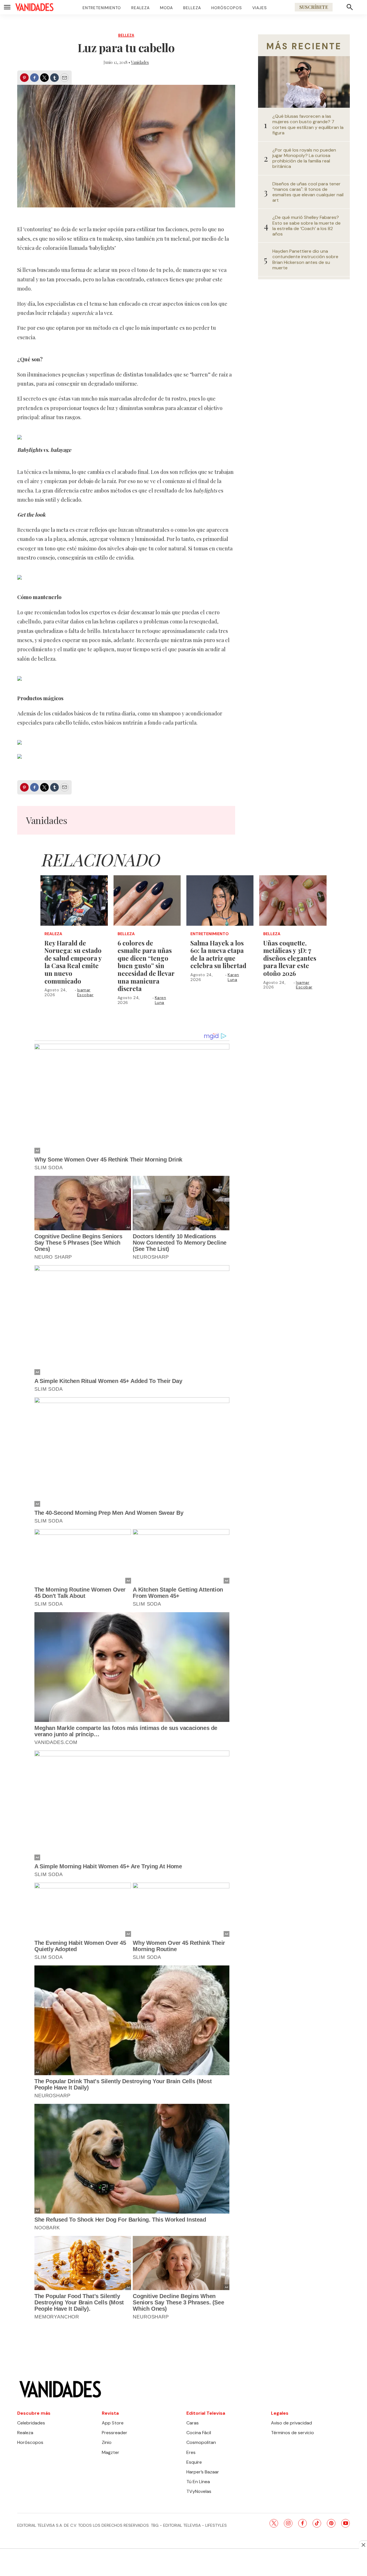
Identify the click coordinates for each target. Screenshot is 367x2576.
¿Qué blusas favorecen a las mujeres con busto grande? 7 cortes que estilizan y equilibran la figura (308, 124)
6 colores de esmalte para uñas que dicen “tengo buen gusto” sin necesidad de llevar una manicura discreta (146, 966)
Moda (166, 8)
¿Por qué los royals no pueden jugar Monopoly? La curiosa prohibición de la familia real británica (304, 158)
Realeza (140, 8)
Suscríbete (314, 7)
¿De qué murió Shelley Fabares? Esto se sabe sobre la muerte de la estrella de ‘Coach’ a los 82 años (307, 226)
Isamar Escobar (85, 992)
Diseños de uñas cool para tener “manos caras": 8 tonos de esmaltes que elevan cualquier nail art (308, 192)
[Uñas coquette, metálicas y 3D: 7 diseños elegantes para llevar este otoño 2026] (293, 900)
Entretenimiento (102, 8)
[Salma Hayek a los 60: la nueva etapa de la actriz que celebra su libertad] (220, 900)
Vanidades (140, 62)
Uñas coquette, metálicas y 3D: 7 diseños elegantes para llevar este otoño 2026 (290, 958)
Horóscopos (227, 8)
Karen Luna (161, 1000)
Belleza (192, 8)
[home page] (34, 7)
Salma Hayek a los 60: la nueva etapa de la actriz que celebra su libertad (218, 954)
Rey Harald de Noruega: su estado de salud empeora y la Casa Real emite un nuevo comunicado (73, 962)
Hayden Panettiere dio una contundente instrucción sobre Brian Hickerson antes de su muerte (305, 259)
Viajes (260, 8)
